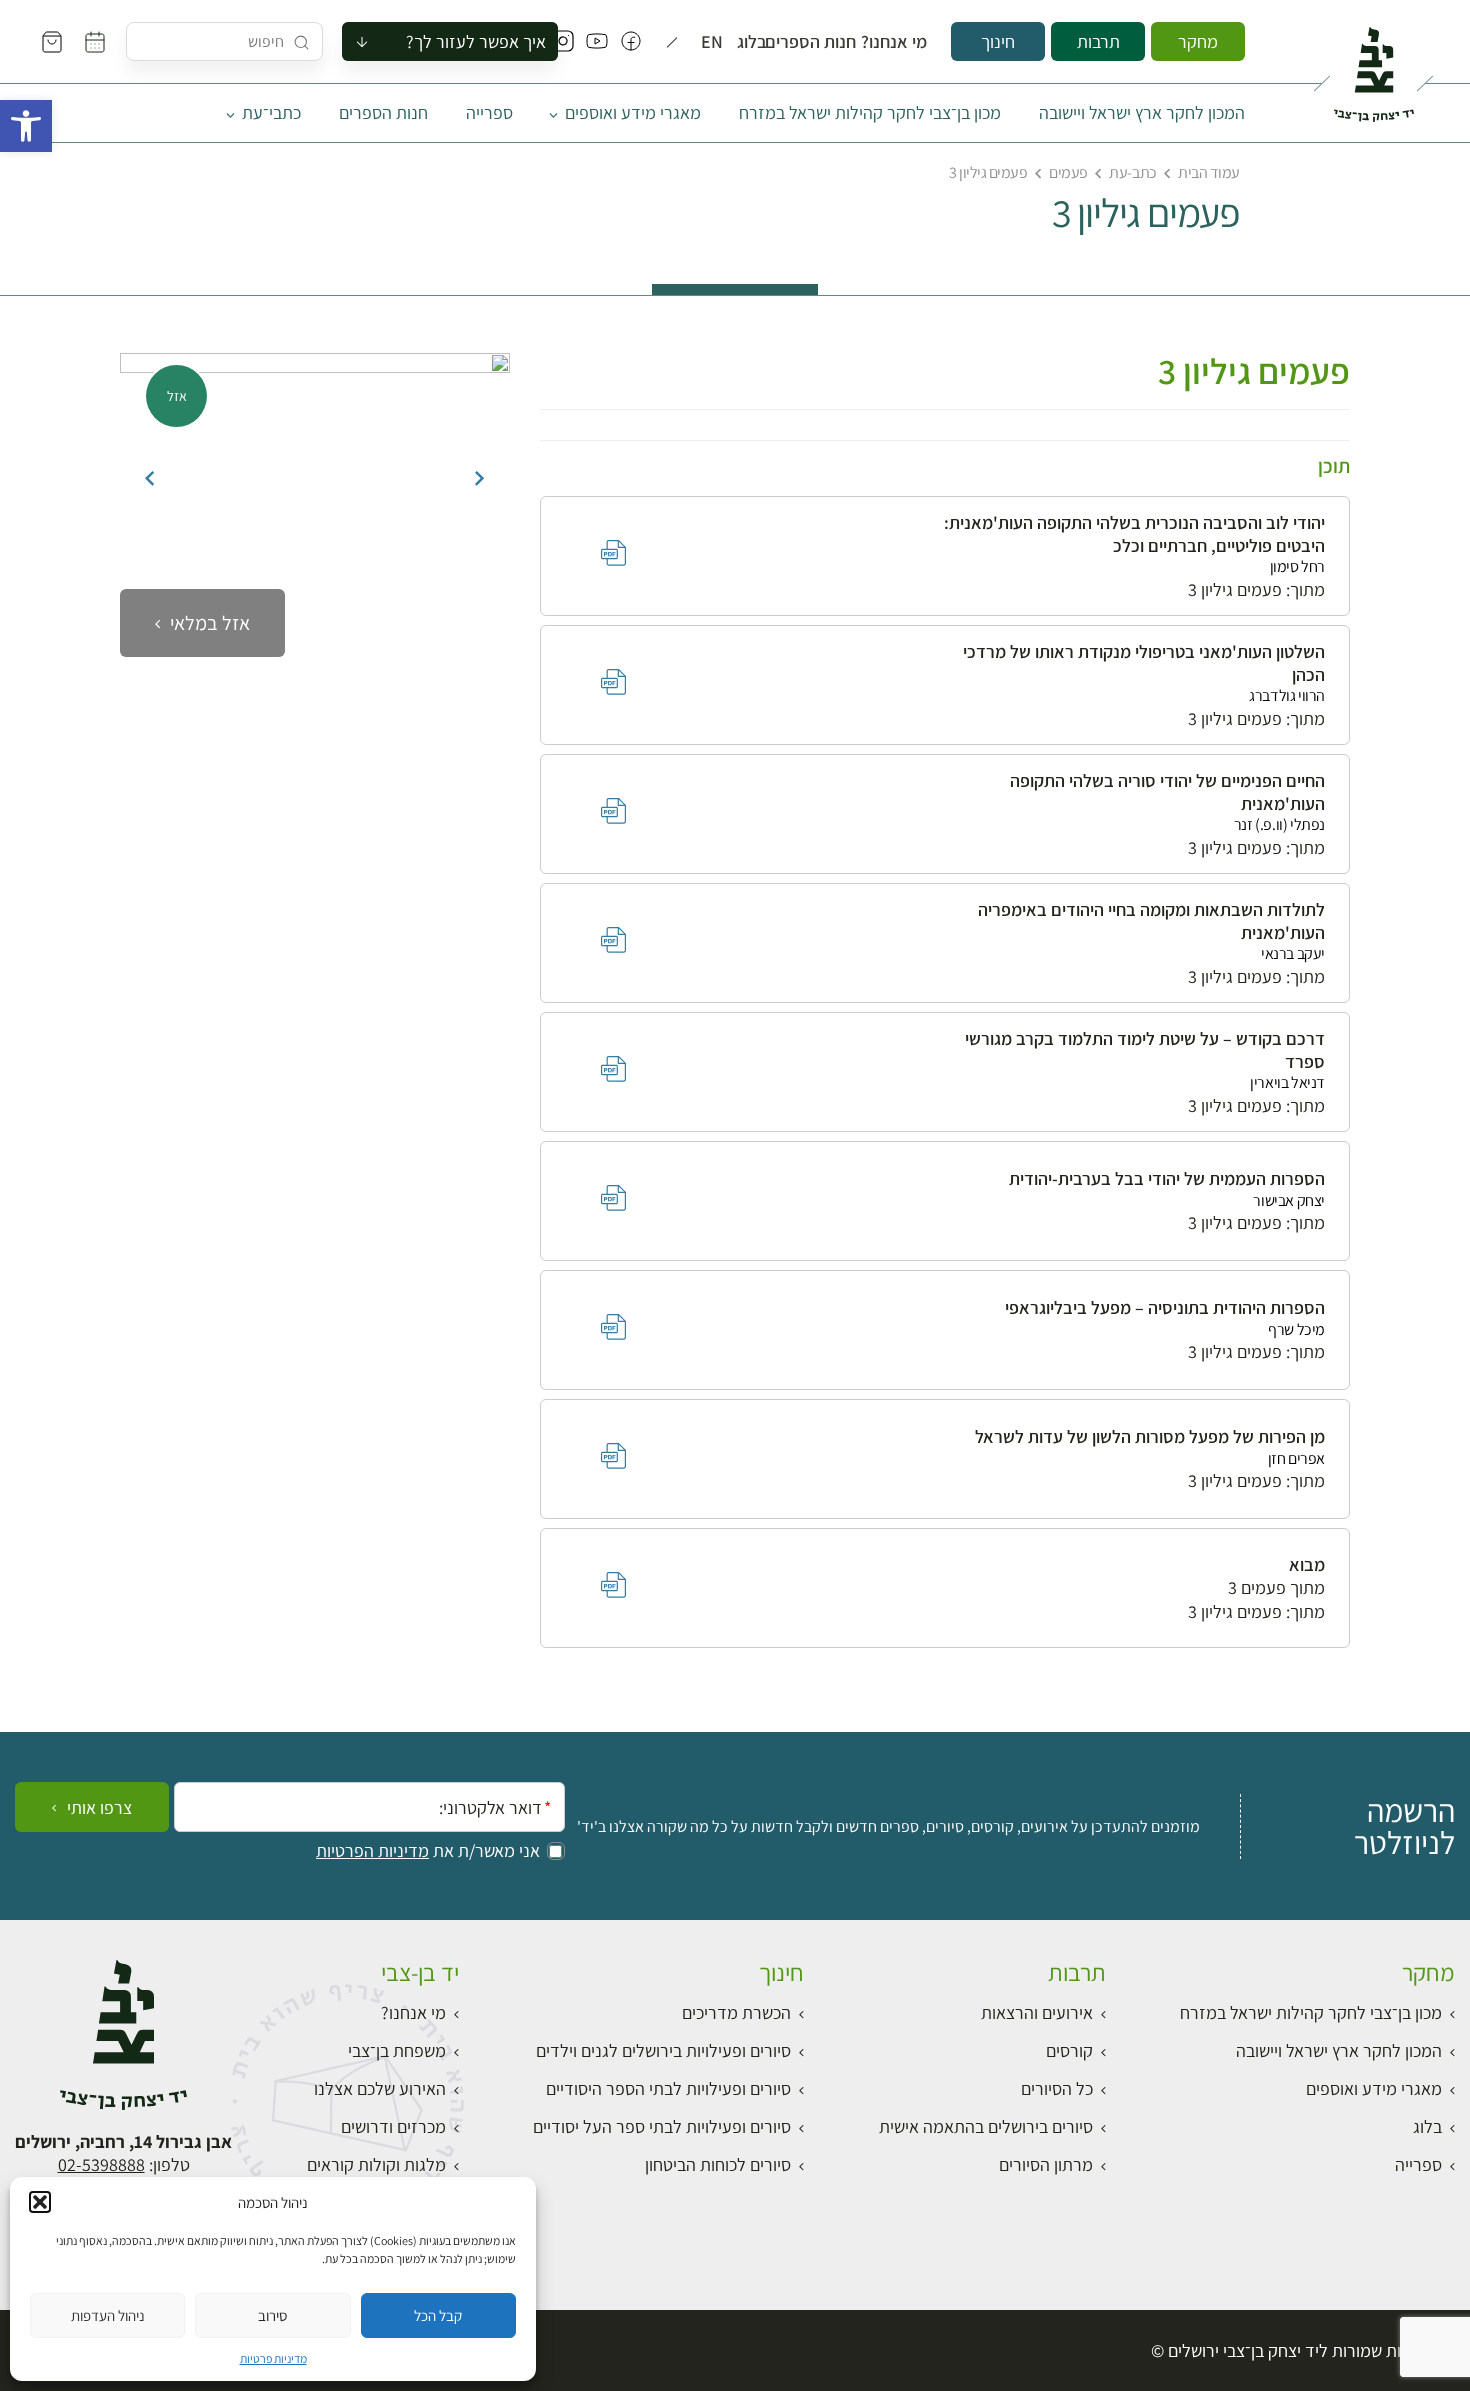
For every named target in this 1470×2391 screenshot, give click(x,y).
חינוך (998, 41)
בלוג (756, 42)
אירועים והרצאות (1037, 2012)
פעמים (1068, 172)
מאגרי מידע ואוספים (633, 112)
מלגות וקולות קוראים (376, 2164)
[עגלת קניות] (52, 42)
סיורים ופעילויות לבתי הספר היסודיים (668, 2088)
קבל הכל (438, 2315)
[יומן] (95, 42)
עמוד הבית (1209, 172)
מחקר (1198, 41)
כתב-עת (1132, 172)
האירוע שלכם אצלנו (380, 2088)
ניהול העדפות (108, 2315)
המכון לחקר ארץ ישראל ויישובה (1142, 112)
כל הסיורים (1057, 2088)
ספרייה (489, 112)
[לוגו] (1373, 66)
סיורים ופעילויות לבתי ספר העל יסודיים (662, 2126)
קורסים (1069, 2050)
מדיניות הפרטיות (372, 1851)
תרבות (1098, 41)
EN (715, 42)
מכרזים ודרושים (393, 2126)
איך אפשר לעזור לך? (476, 41)
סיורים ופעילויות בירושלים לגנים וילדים (663, 2050)
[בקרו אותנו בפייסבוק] (631, 42)
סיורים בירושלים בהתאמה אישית (986, 2126)
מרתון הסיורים (1046, 2164)
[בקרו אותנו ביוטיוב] (597, 42)
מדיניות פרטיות (273, 2358)
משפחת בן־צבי (397, 2050)
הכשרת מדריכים (736, 2012)
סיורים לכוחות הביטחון (718, 2164)
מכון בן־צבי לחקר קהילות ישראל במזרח (870, 112)
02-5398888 (101, 2164)
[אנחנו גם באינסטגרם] (563, 42)
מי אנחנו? (902, 42)
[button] (26, 126)
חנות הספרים (822, 42)
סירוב (272, 2315)
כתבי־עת (271, 112)
